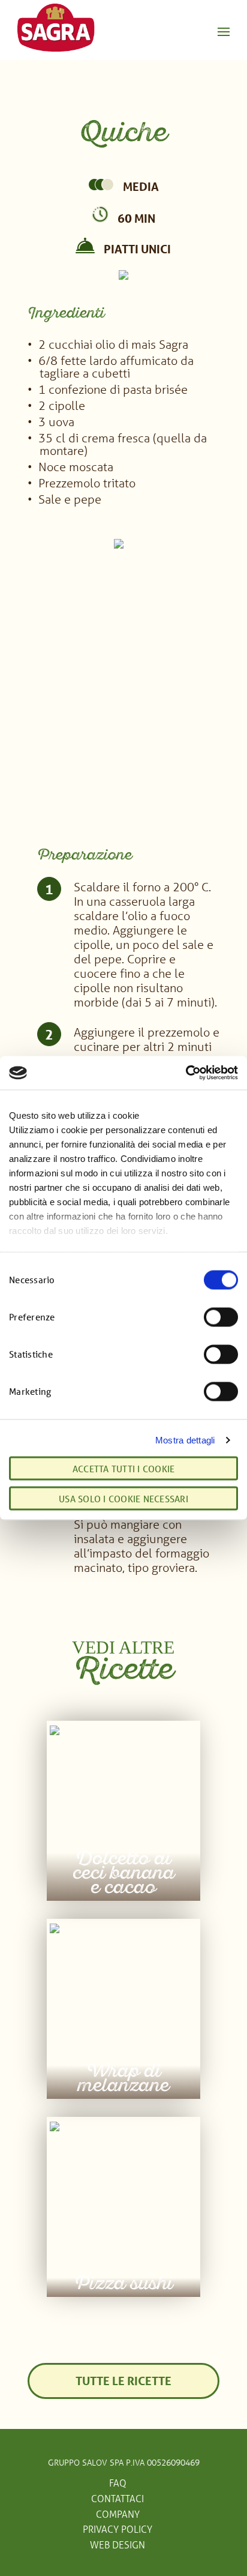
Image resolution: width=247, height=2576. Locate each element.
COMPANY (118, 2514)
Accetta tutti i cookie (124, 1469)
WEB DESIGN (118, 2544)
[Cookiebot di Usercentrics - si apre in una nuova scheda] (186, 1073)
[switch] (221, 1317)
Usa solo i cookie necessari (123, 1499)
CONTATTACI (118, 2498)
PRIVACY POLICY (118, 2529)
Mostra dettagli (185, 1440)
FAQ (118, 2483)
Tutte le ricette (123, 2381)
